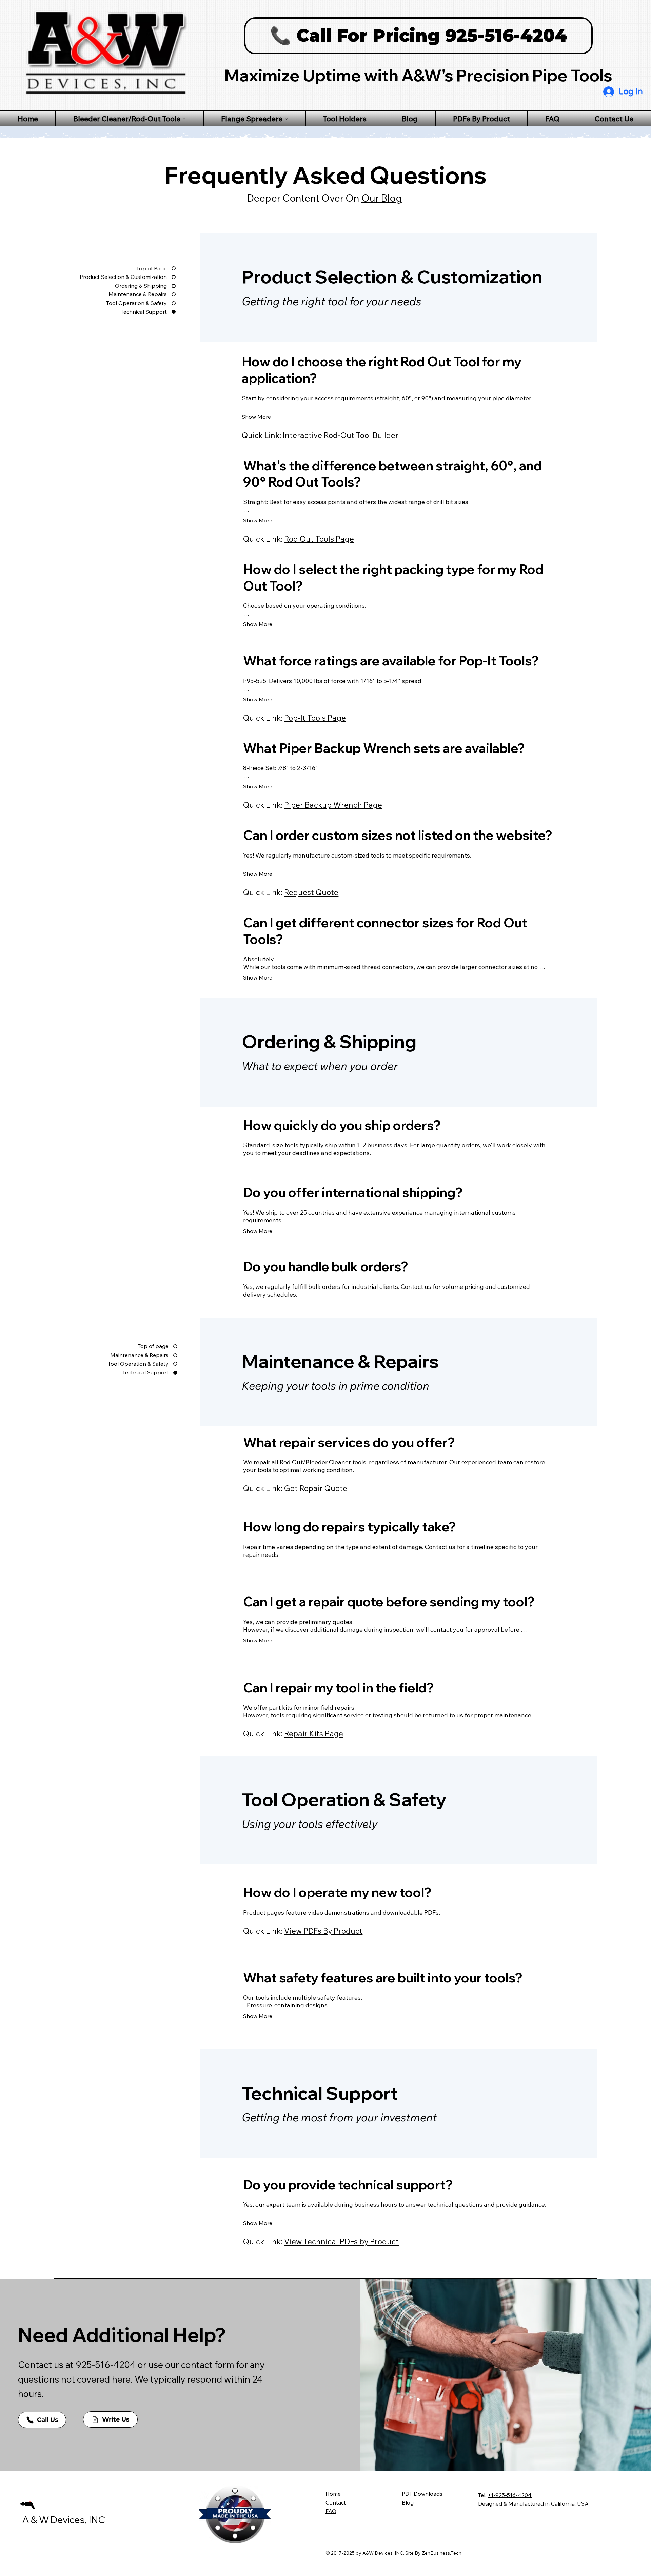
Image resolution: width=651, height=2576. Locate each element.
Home (333, 2494)
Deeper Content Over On (304, 198)
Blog (408, 2502)
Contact (336, 2502)
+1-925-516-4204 (510, 2495)
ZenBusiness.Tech (442, 2553)
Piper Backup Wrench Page (333, 805)
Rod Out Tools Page (319, 539)
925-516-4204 (106, 2365)
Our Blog (382, 198)
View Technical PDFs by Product (341, 2241)
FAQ (331, 2511)
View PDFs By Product (323, 1931)
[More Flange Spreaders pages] (286, 119)
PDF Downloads (422, 2494)
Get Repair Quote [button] (316, 1488)
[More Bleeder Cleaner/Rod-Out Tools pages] (184, 119)
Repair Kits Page (314, 1734)
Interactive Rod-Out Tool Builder (341, 435)
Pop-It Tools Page (315, 718)
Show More (256, 417)
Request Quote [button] (311, 892)
